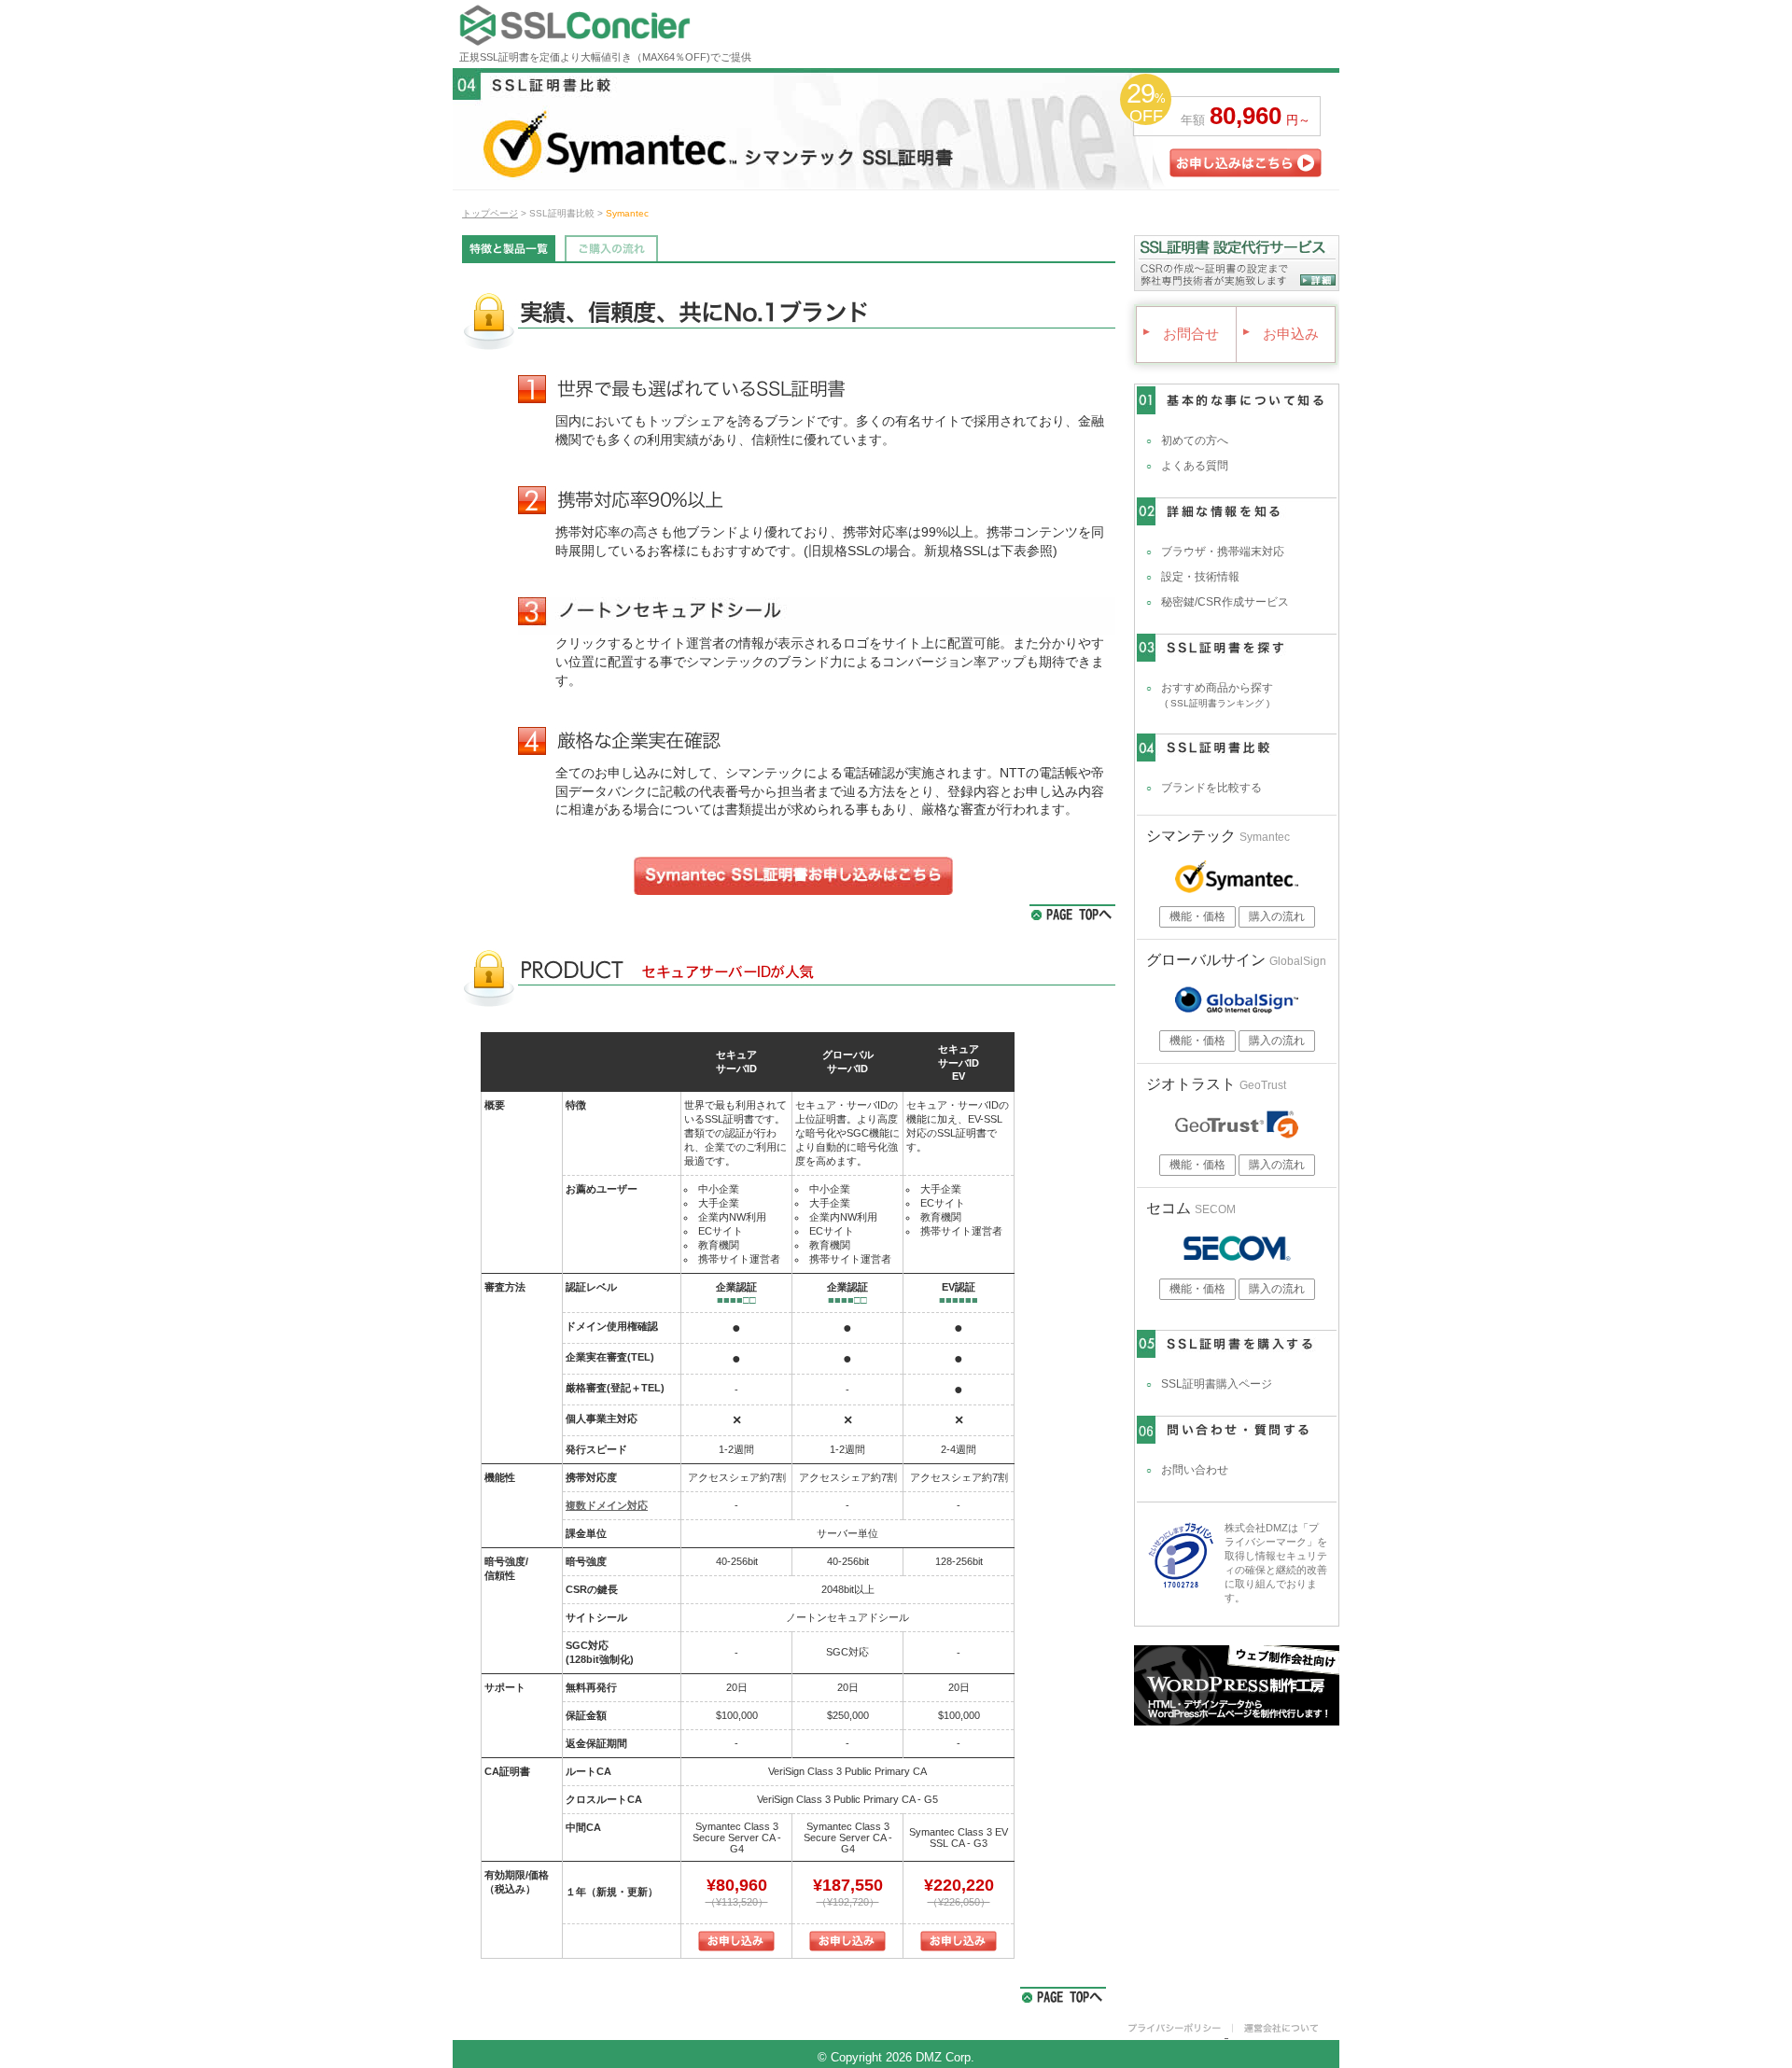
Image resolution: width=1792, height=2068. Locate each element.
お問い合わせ (1195, 1470)
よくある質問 (1195, 466)
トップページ (490, 213)
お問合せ (1182, 334)
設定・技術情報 (1200, 577)
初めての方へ (1195, 440)
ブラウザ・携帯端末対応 (1223, 552)
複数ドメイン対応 (607, 1505)
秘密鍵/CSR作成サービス (1225, 602)
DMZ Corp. (945, 2057)
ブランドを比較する (1211, 788)
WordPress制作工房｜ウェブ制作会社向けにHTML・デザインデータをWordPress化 (1237, 1685)
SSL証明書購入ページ (1217, 1384)
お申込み (1281, 334)
